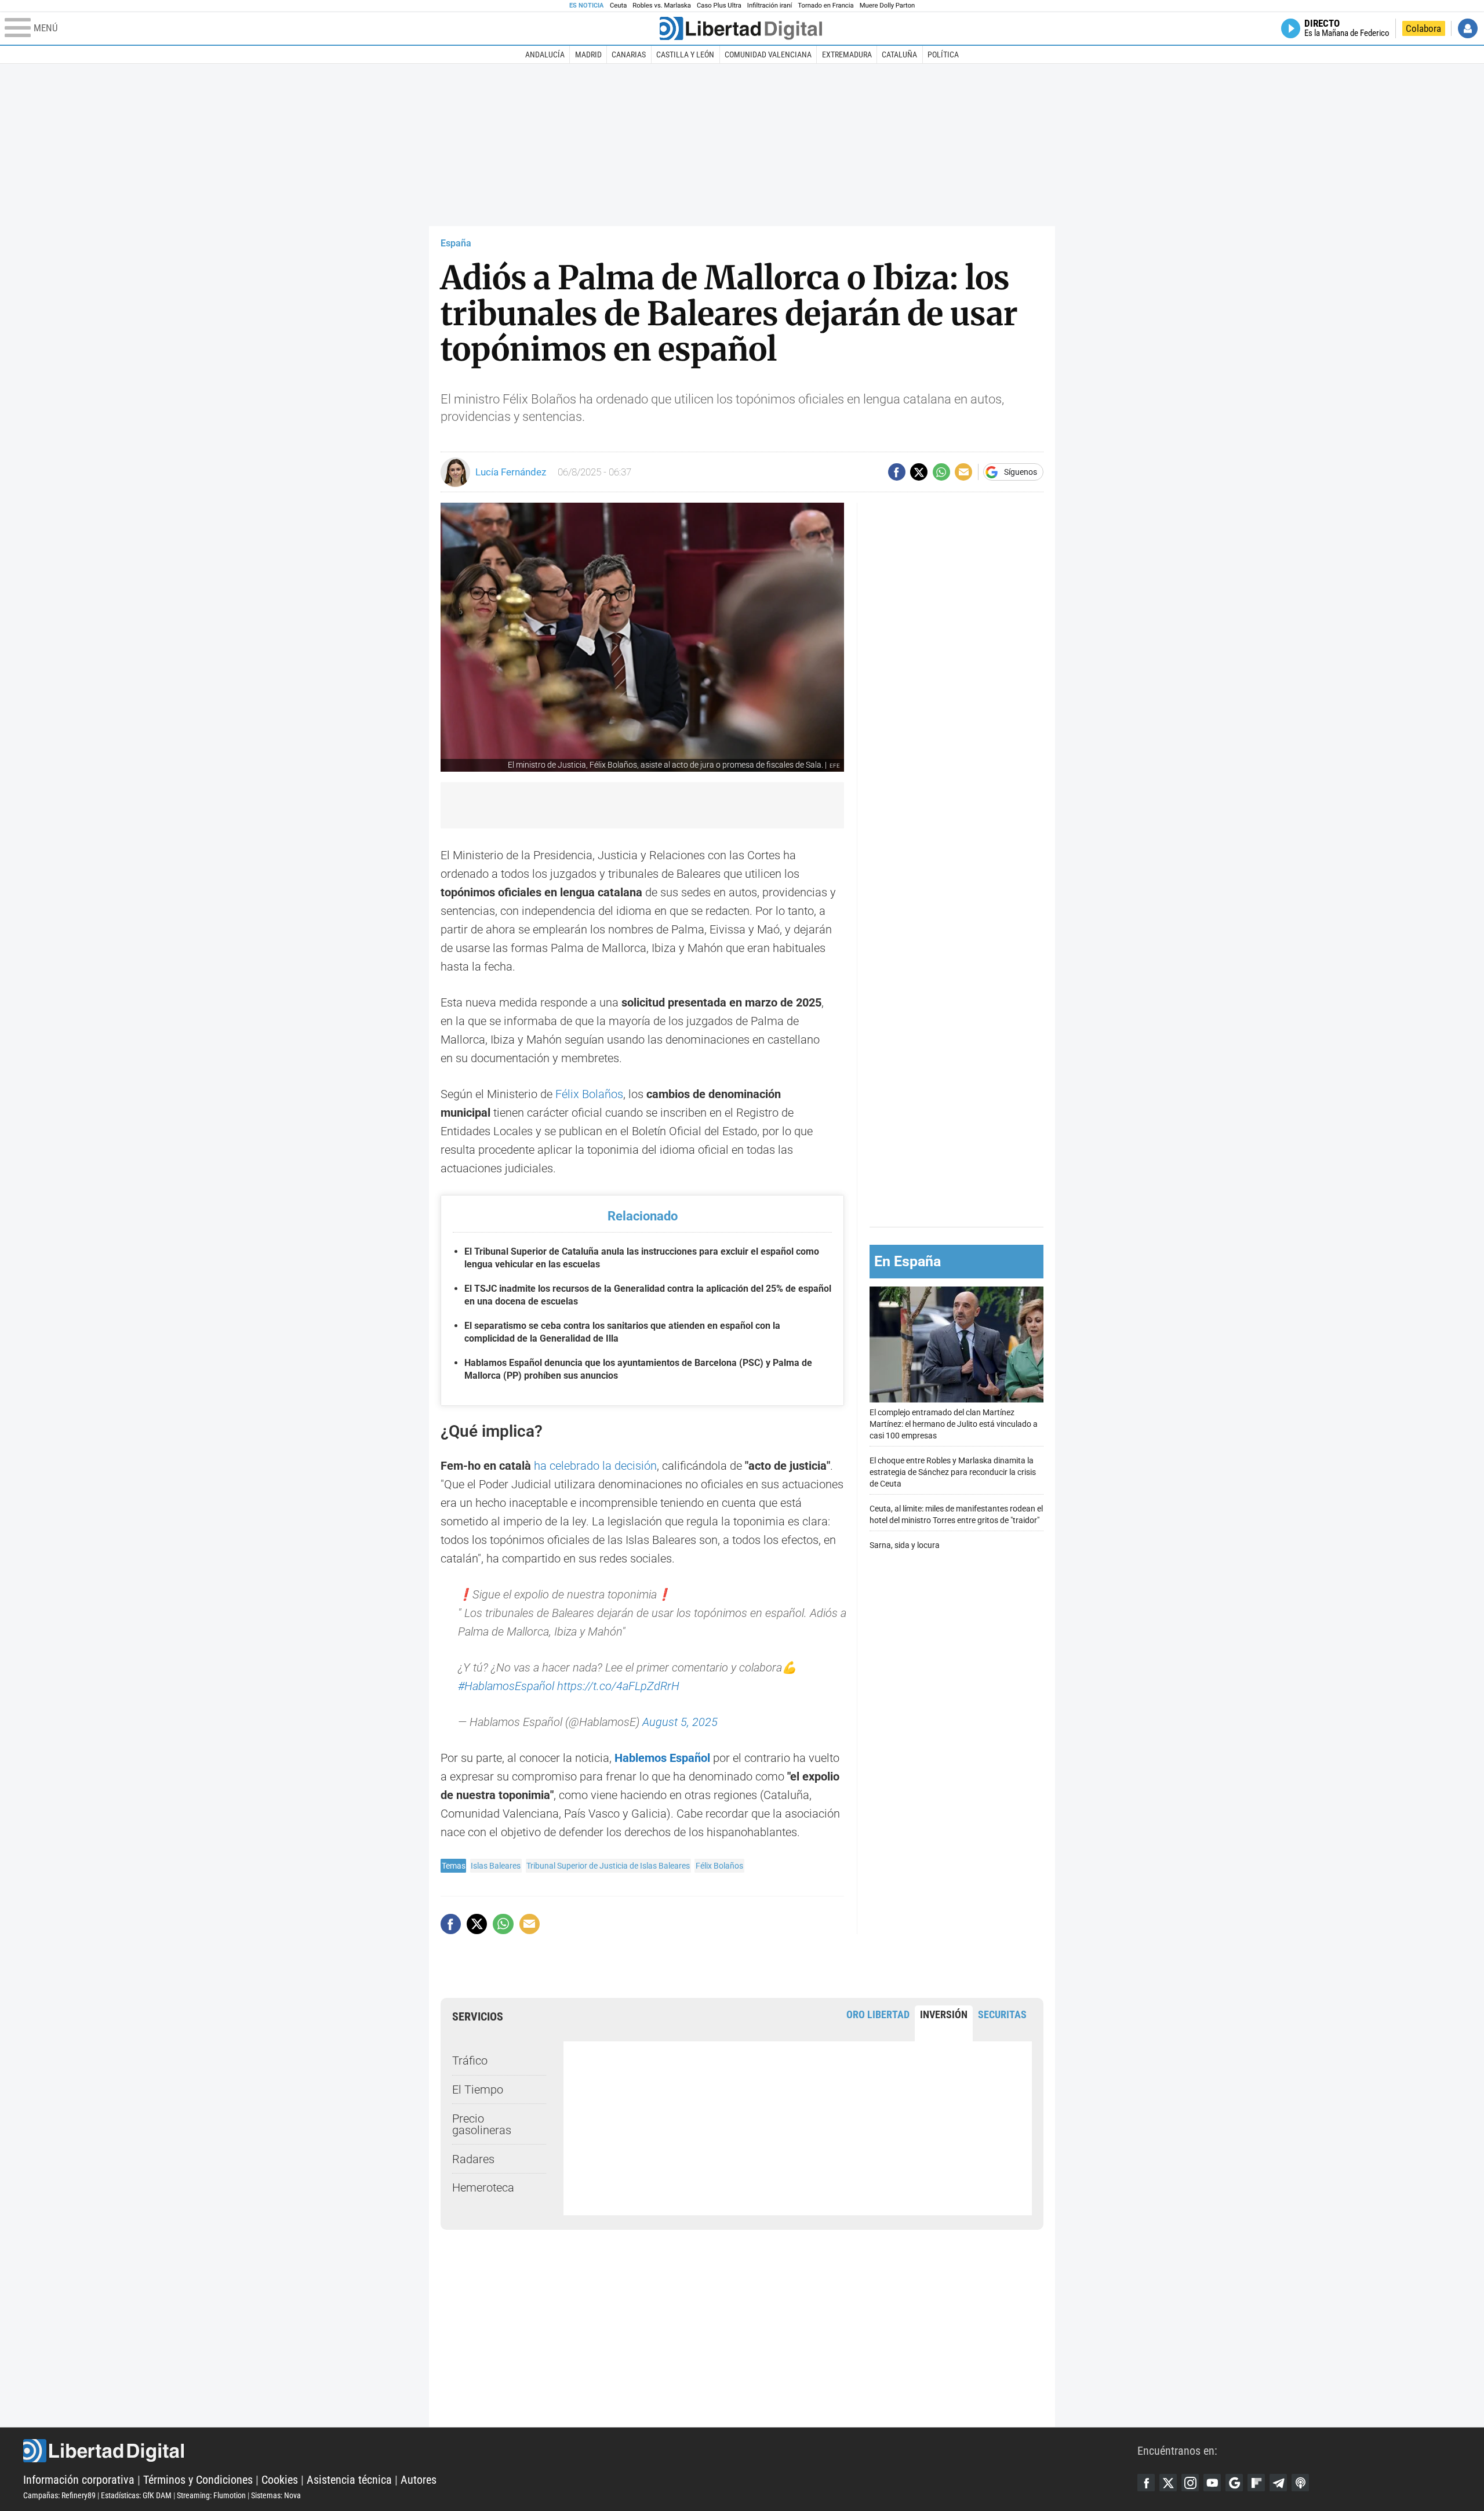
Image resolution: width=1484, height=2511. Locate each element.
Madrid (588, 54)
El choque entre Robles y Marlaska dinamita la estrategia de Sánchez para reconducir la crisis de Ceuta (953, 1472)
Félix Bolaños (589, 1094)
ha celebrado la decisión (595, 1466)
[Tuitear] (919, 472)
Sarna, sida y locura (905, 1545)
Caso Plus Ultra (719, 6)
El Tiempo (478, 2090)
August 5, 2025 (680, 1722)
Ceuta (618, 6)
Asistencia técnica (349, 2480)
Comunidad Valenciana (768, 54)
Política (943, 54)
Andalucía (545, 54)
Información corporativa (79, 2480)
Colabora (1423, 28)
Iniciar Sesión (1468, 28)
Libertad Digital (580, 2451)
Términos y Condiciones (198, 2480)
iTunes (1300, 2483)
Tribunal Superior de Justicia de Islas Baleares (608, 1866)
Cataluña (899, 54)
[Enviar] (941, 472)
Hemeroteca (483, 2187)
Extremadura (847, 54)
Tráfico (470, 2061)
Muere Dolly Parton (888, 6)
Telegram (1278, 2483)
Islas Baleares (496, 1866)
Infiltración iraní (770, 6)
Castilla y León (685, 54)
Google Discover (1234, 2483)
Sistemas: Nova (276, 2495)
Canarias (629, 54)
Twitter (1168, 2483)
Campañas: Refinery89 (59, 2495)
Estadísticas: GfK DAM (136, 2495)
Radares (473, 2159)
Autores (419, 2480)
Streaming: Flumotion (211, 2495)
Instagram (1190, 2483)
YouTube (1212, 2483)
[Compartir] (897, 472)
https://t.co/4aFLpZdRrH (618, 1686)
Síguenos (1021, 472)
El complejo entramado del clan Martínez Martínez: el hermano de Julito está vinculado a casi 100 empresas (954, 1424)
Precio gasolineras (482, 2124)
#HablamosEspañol (506, 1686)
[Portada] (741, 28)
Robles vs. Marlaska (662, 6)
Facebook (1146, 2483)
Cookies (280, 2480)
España (456, 243)
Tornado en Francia (825, 6)
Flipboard (1256, 2483)
